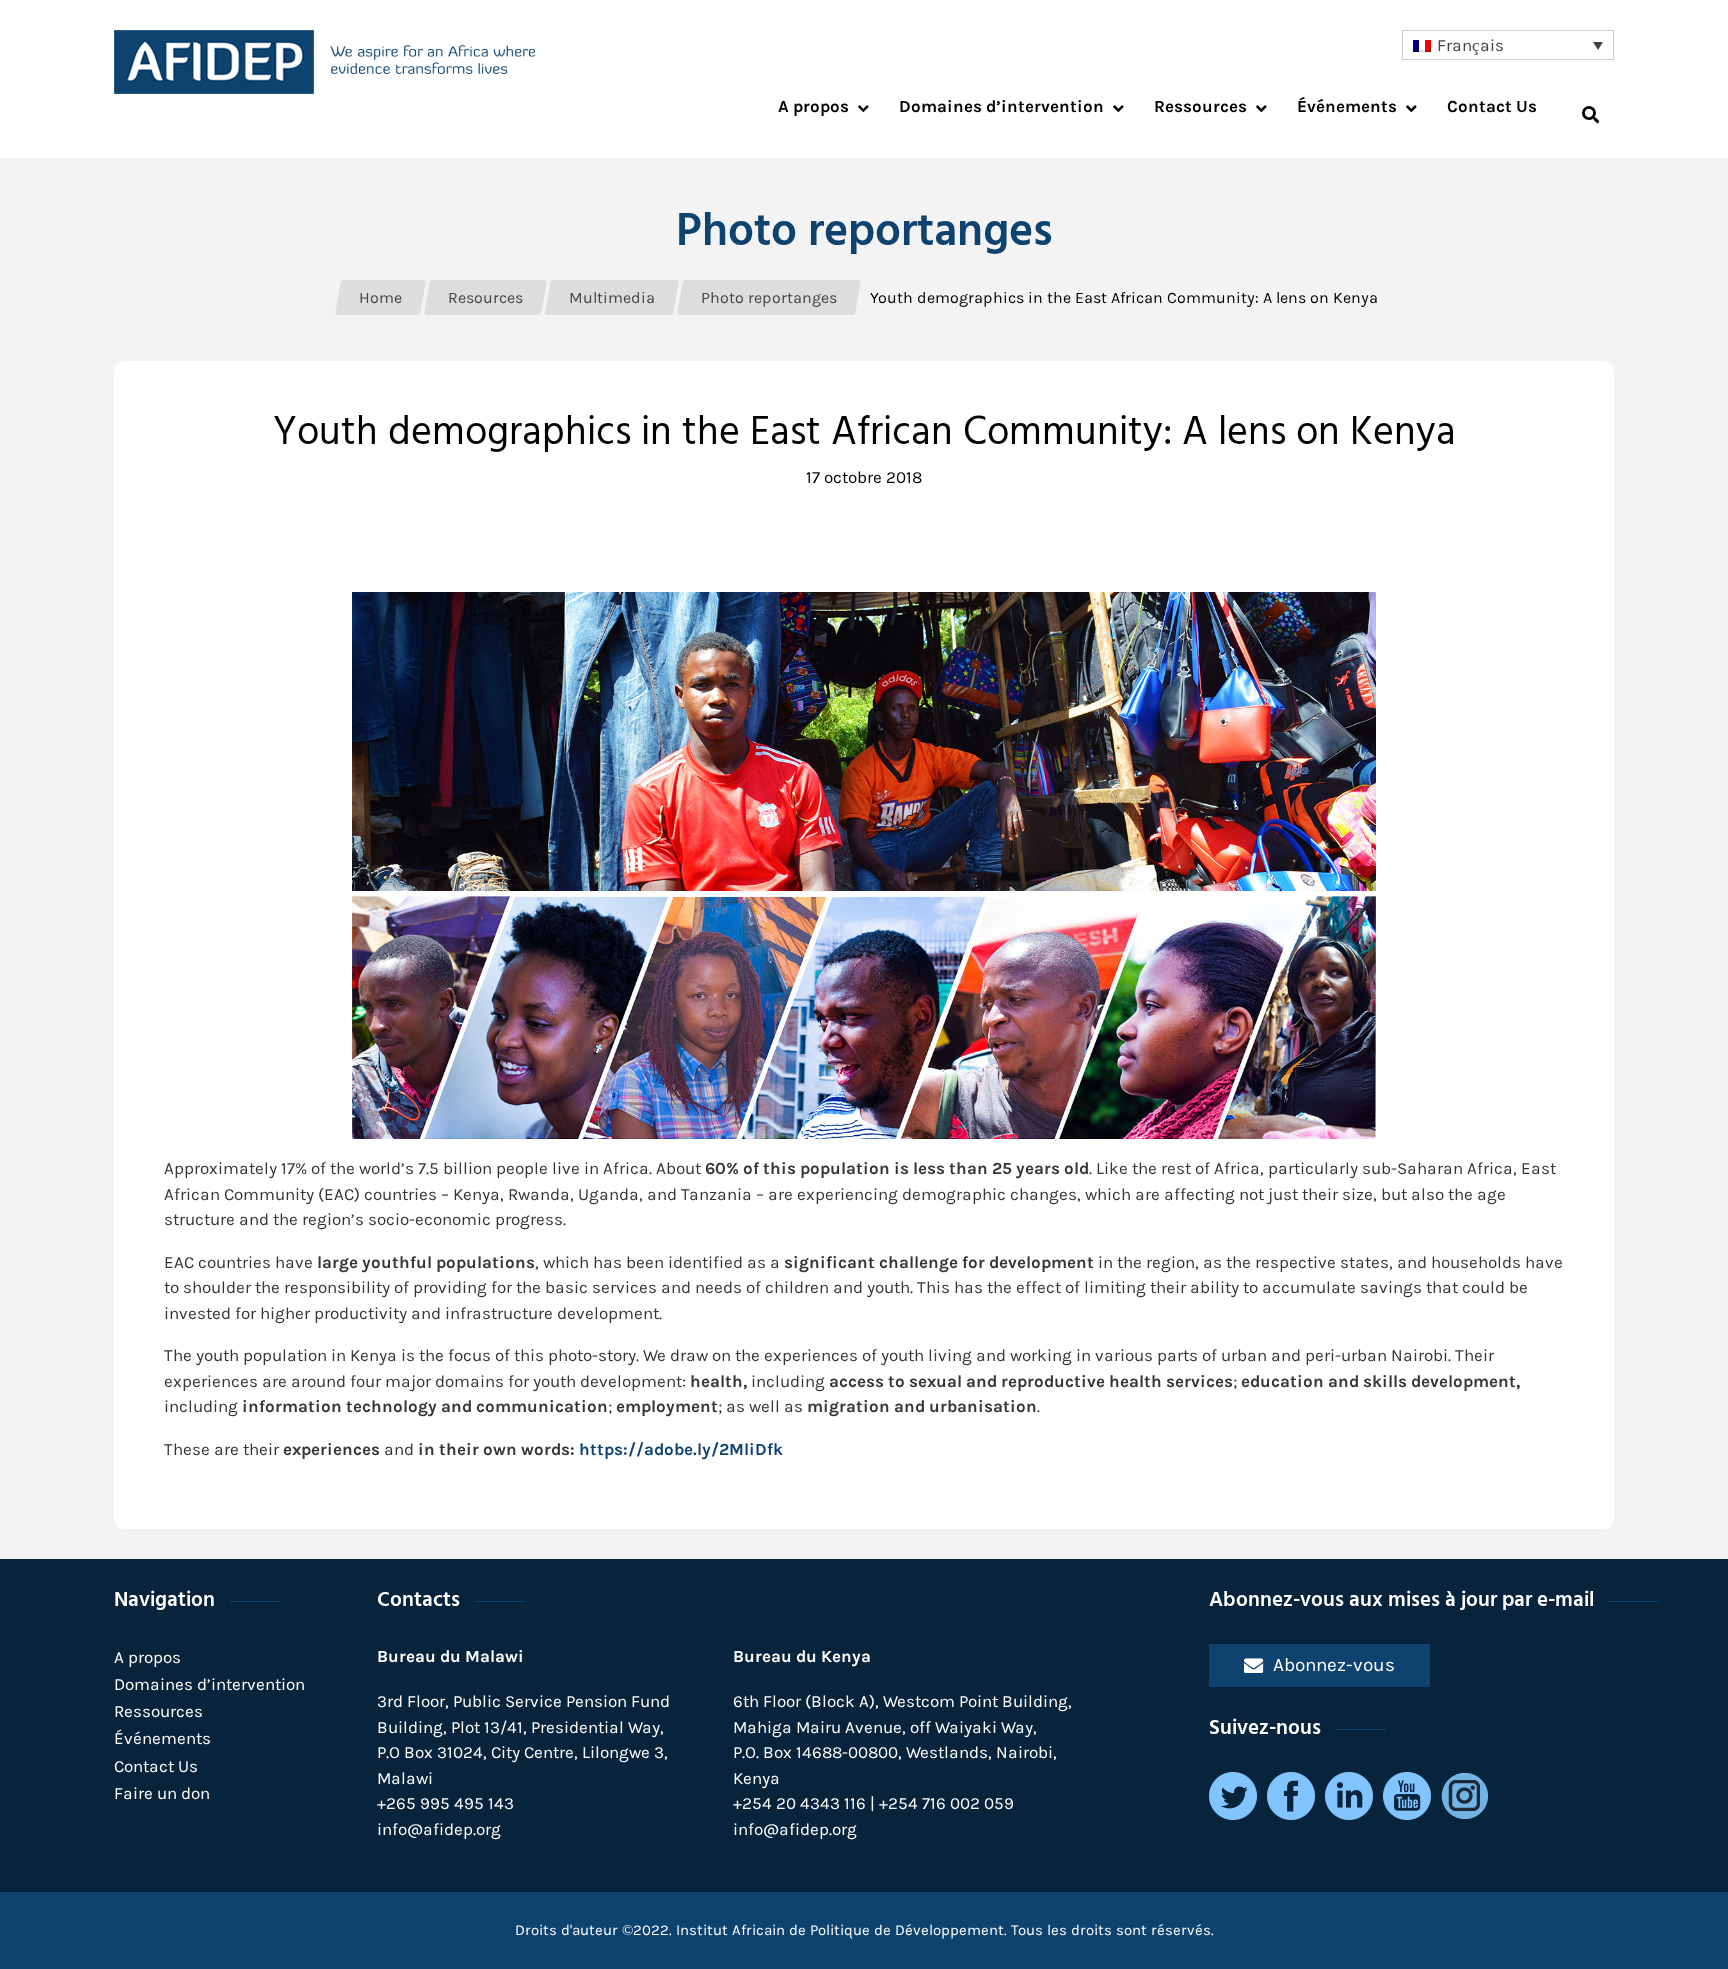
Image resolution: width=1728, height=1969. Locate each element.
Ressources (158, 1711)
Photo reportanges (864, 233)
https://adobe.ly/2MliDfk (681, 1449)
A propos (147, 1657)
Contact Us (156, 1766)
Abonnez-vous (1334, 1664)
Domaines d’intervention (209, 1684)
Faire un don (162, 1793)
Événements (162, 1738)
